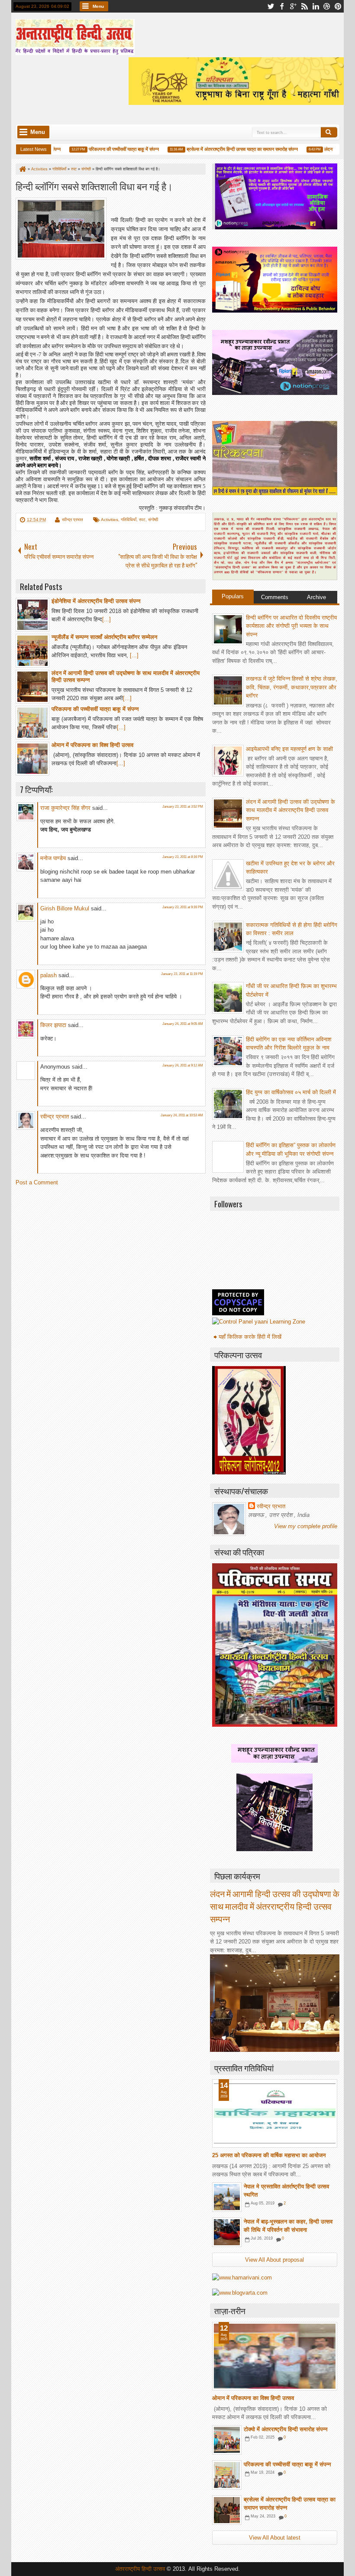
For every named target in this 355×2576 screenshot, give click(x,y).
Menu (98, 6)
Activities (110, 520)
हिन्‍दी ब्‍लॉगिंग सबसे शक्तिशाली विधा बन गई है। (94, 186)
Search (329, 132)
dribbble (327, 6)
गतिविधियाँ (129, 520)
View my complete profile (306, 1526)
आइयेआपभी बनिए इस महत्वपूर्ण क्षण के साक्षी (289, 749)
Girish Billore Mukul (66, 908)
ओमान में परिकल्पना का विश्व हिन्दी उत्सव (253, 2398)
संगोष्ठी (153, 520)
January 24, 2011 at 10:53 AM (182, 1115)
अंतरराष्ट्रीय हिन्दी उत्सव (141, 2569)
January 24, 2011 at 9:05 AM (183, 1024)
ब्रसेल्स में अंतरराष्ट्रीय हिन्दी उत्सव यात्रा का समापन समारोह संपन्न (225, 149)
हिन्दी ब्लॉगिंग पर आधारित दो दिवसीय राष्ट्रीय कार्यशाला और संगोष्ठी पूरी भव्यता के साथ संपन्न (291, 626)
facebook (282, 6)
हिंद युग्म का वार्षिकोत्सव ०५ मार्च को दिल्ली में (291, 1092)
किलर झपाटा (53, 1025)
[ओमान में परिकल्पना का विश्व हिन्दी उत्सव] (275, 2356)
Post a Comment (37, 1182)
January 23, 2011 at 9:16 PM (183, 907)
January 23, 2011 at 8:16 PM (183, 857)
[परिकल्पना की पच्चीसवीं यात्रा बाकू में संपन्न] (227, 2475)
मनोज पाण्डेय (53, 858)
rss (304, 6)
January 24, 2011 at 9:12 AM (183, 1065)
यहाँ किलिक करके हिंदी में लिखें (250, 1337)
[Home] (22, 169)
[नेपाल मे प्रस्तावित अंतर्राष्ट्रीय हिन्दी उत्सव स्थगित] (227, 2197)
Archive (316, 597)
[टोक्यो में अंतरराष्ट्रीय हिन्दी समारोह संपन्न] (227, 2440)
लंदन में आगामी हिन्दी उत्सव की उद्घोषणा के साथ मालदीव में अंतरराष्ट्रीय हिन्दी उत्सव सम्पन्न (290, 810)
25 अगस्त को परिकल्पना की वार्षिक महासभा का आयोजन (269, 2155)
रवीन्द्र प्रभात (73, 520)
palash (48, 975)
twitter (271, 6)
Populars (233, 596)
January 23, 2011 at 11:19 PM (182, 974)
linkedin (316, 6)
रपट (142, 520)
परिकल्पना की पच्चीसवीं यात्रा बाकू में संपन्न (106, 149)
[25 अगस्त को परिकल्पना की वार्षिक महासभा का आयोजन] (275, 2113)
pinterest (338, 6)
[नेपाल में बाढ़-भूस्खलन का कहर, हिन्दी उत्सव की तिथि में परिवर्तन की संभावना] (227, 2232)
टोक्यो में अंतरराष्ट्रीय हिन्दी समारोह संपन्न (286, 2429)
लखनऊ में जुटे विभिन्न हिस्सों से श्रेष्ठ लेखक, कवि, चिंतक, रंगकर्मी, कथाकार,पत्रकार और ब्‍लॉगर (292, 687)
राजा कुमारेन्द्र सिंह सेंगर (65, 808)
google (293, 6)
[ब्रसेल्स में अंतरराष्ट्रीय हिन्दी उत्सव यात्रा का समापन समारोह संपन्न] (227, 2510)
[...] (106, 619)
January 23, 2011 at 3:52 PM (183, 807)
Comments (275, 597)
